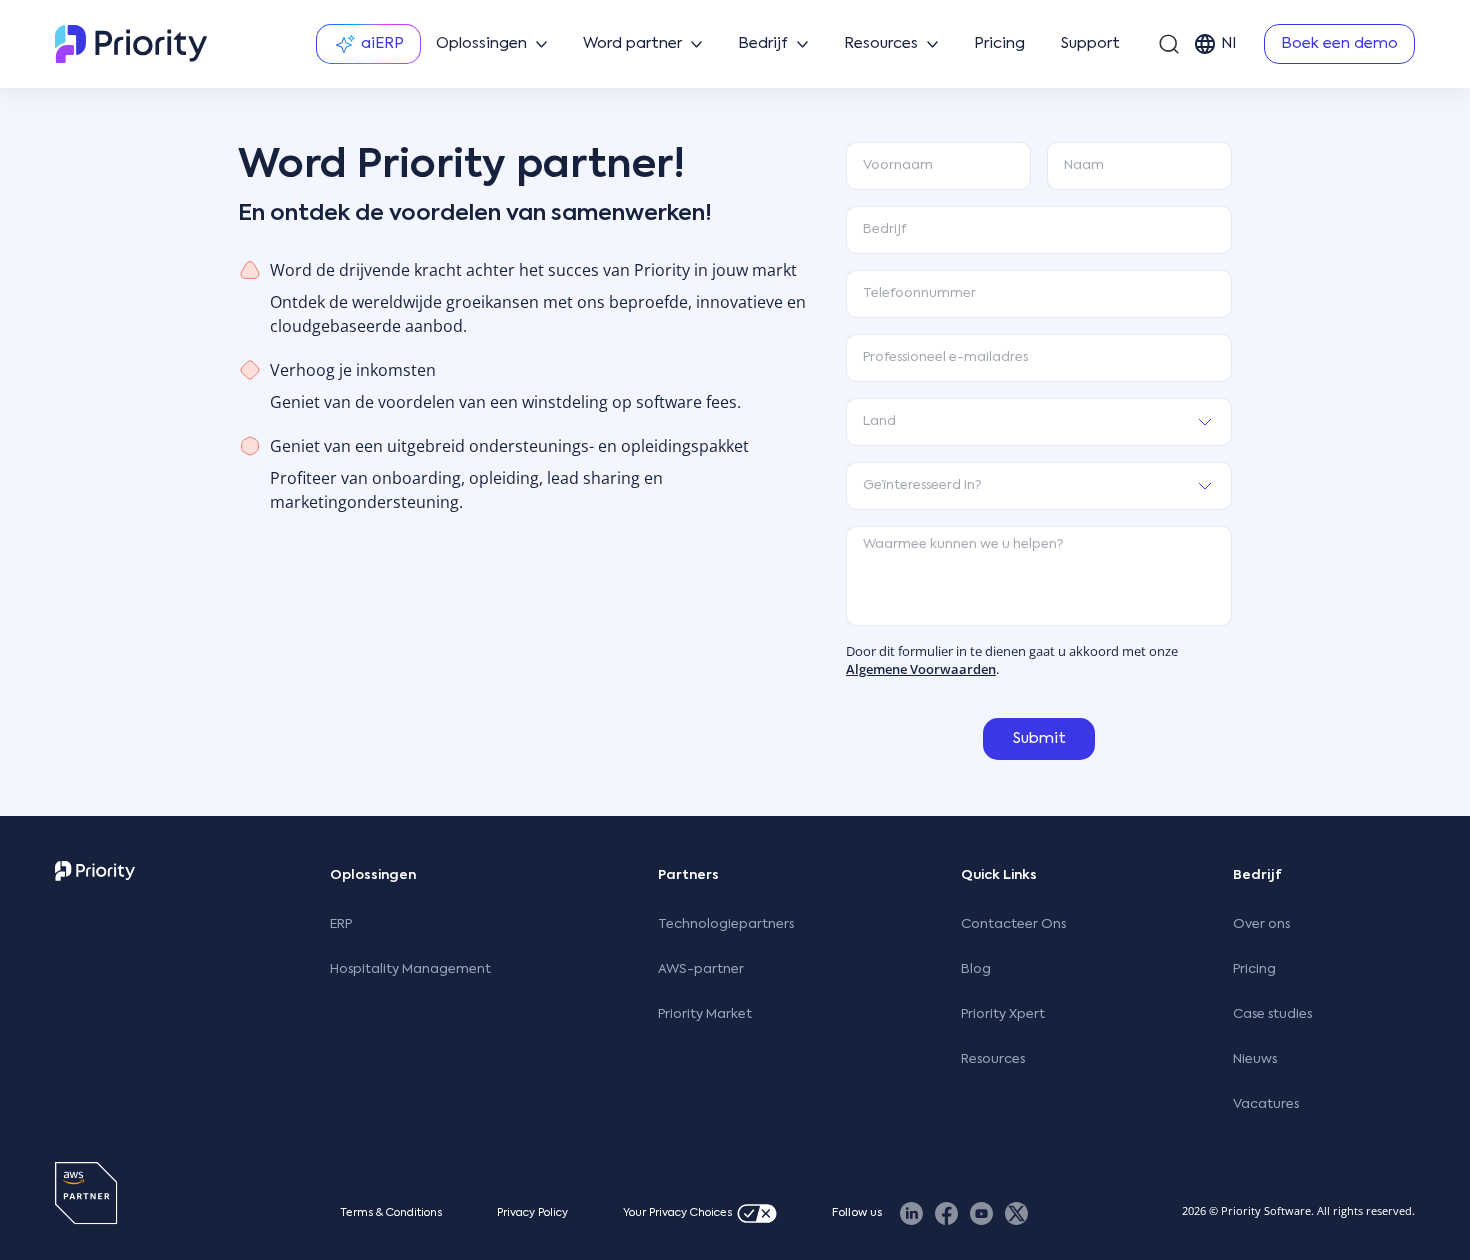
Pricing (1254, 969)
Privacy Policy (532, 1213)
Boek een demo (1339, 43)
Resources (993, 1059)
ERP (341, 924)
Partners (688, 875)
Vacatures (1266, 1104)
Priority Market (705, 1014)
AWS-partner (701, 969)
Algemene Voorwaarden (921, 669)
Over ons (1261, 924)
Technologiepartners (726, 924)
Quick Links (999, 875)
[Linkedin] (911, 1213)
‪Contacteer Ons (1013, 924)
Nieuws (1255, 1059)
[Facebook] (946, 1213)
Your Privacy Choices (677, 1213)
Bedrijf (1257, 875)
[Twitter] (1016, 1213)
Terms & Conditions (391, 1213)
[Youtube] (981, 1213)
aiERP (382, 43)
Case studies (1272, 1014)
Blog (976, 969)
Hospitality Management (410, 969)
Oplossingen (373, 875)
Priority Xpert (1003, 1014)
